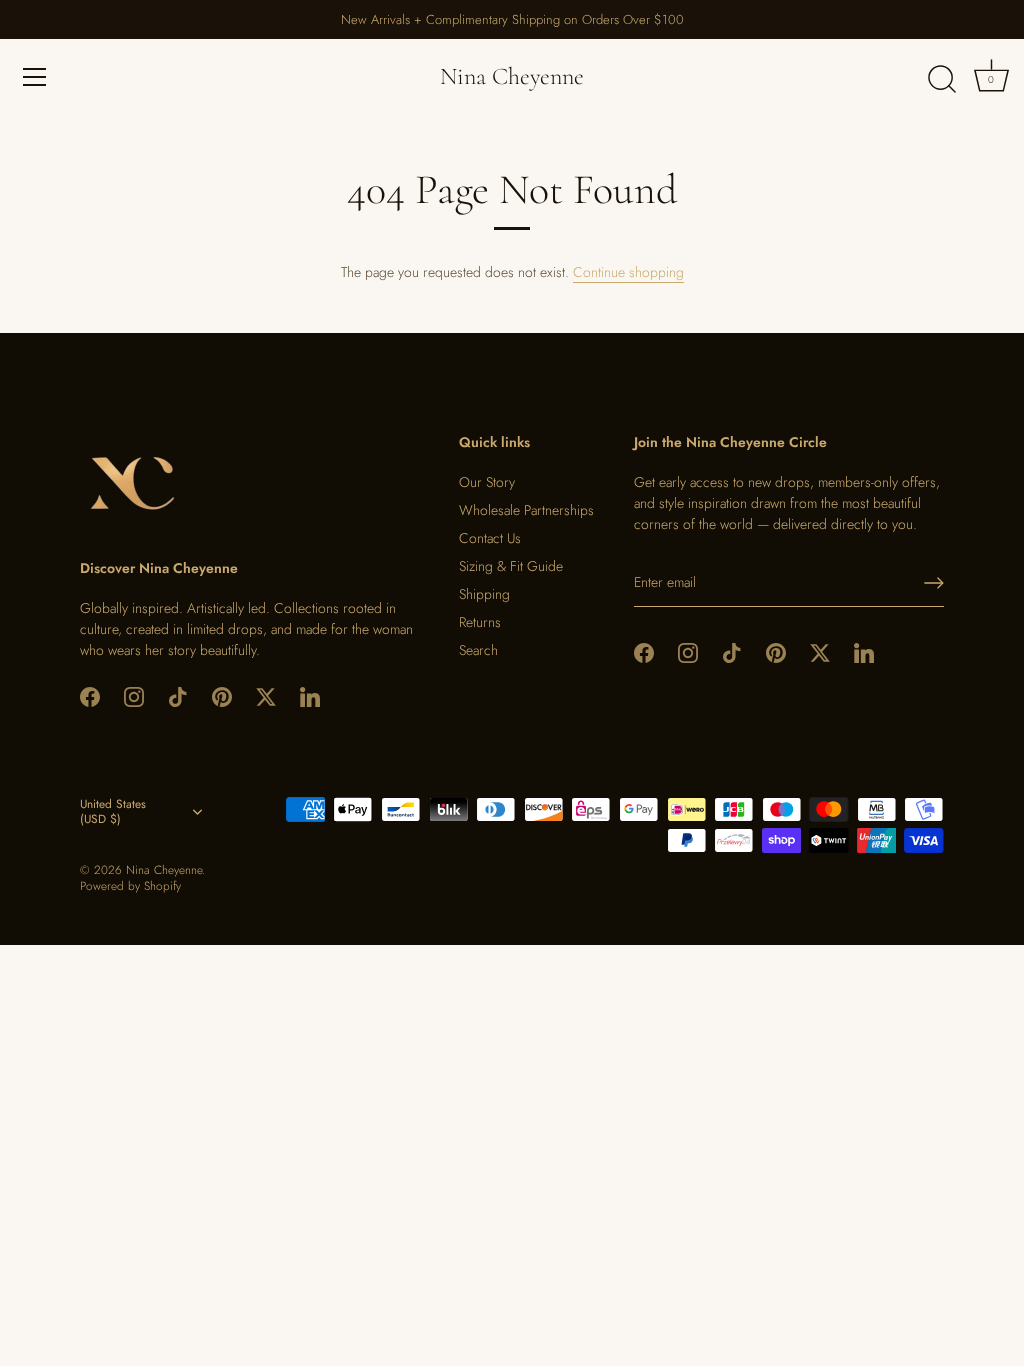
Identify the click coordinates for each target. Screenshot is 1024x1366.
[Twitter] (266, 695)
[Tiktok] (178, 695)
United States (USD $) (113, 812)
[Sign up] (934, 583)
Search (478, 650)
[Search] (942, 80)
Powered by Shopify (130, 885)
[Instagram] (134, 695)
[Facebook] (90, 695)
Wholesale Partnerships (526, 510)
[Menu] (35, 77)
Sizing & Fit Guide (511, 566)
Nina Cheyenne (512, 76)
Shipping (484, 594)
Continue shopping (628, 272)
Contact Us (490, 538)
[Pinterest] (222, 695)
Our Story (487, 482)
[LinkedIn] (310, 695)
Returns (480, 622)
